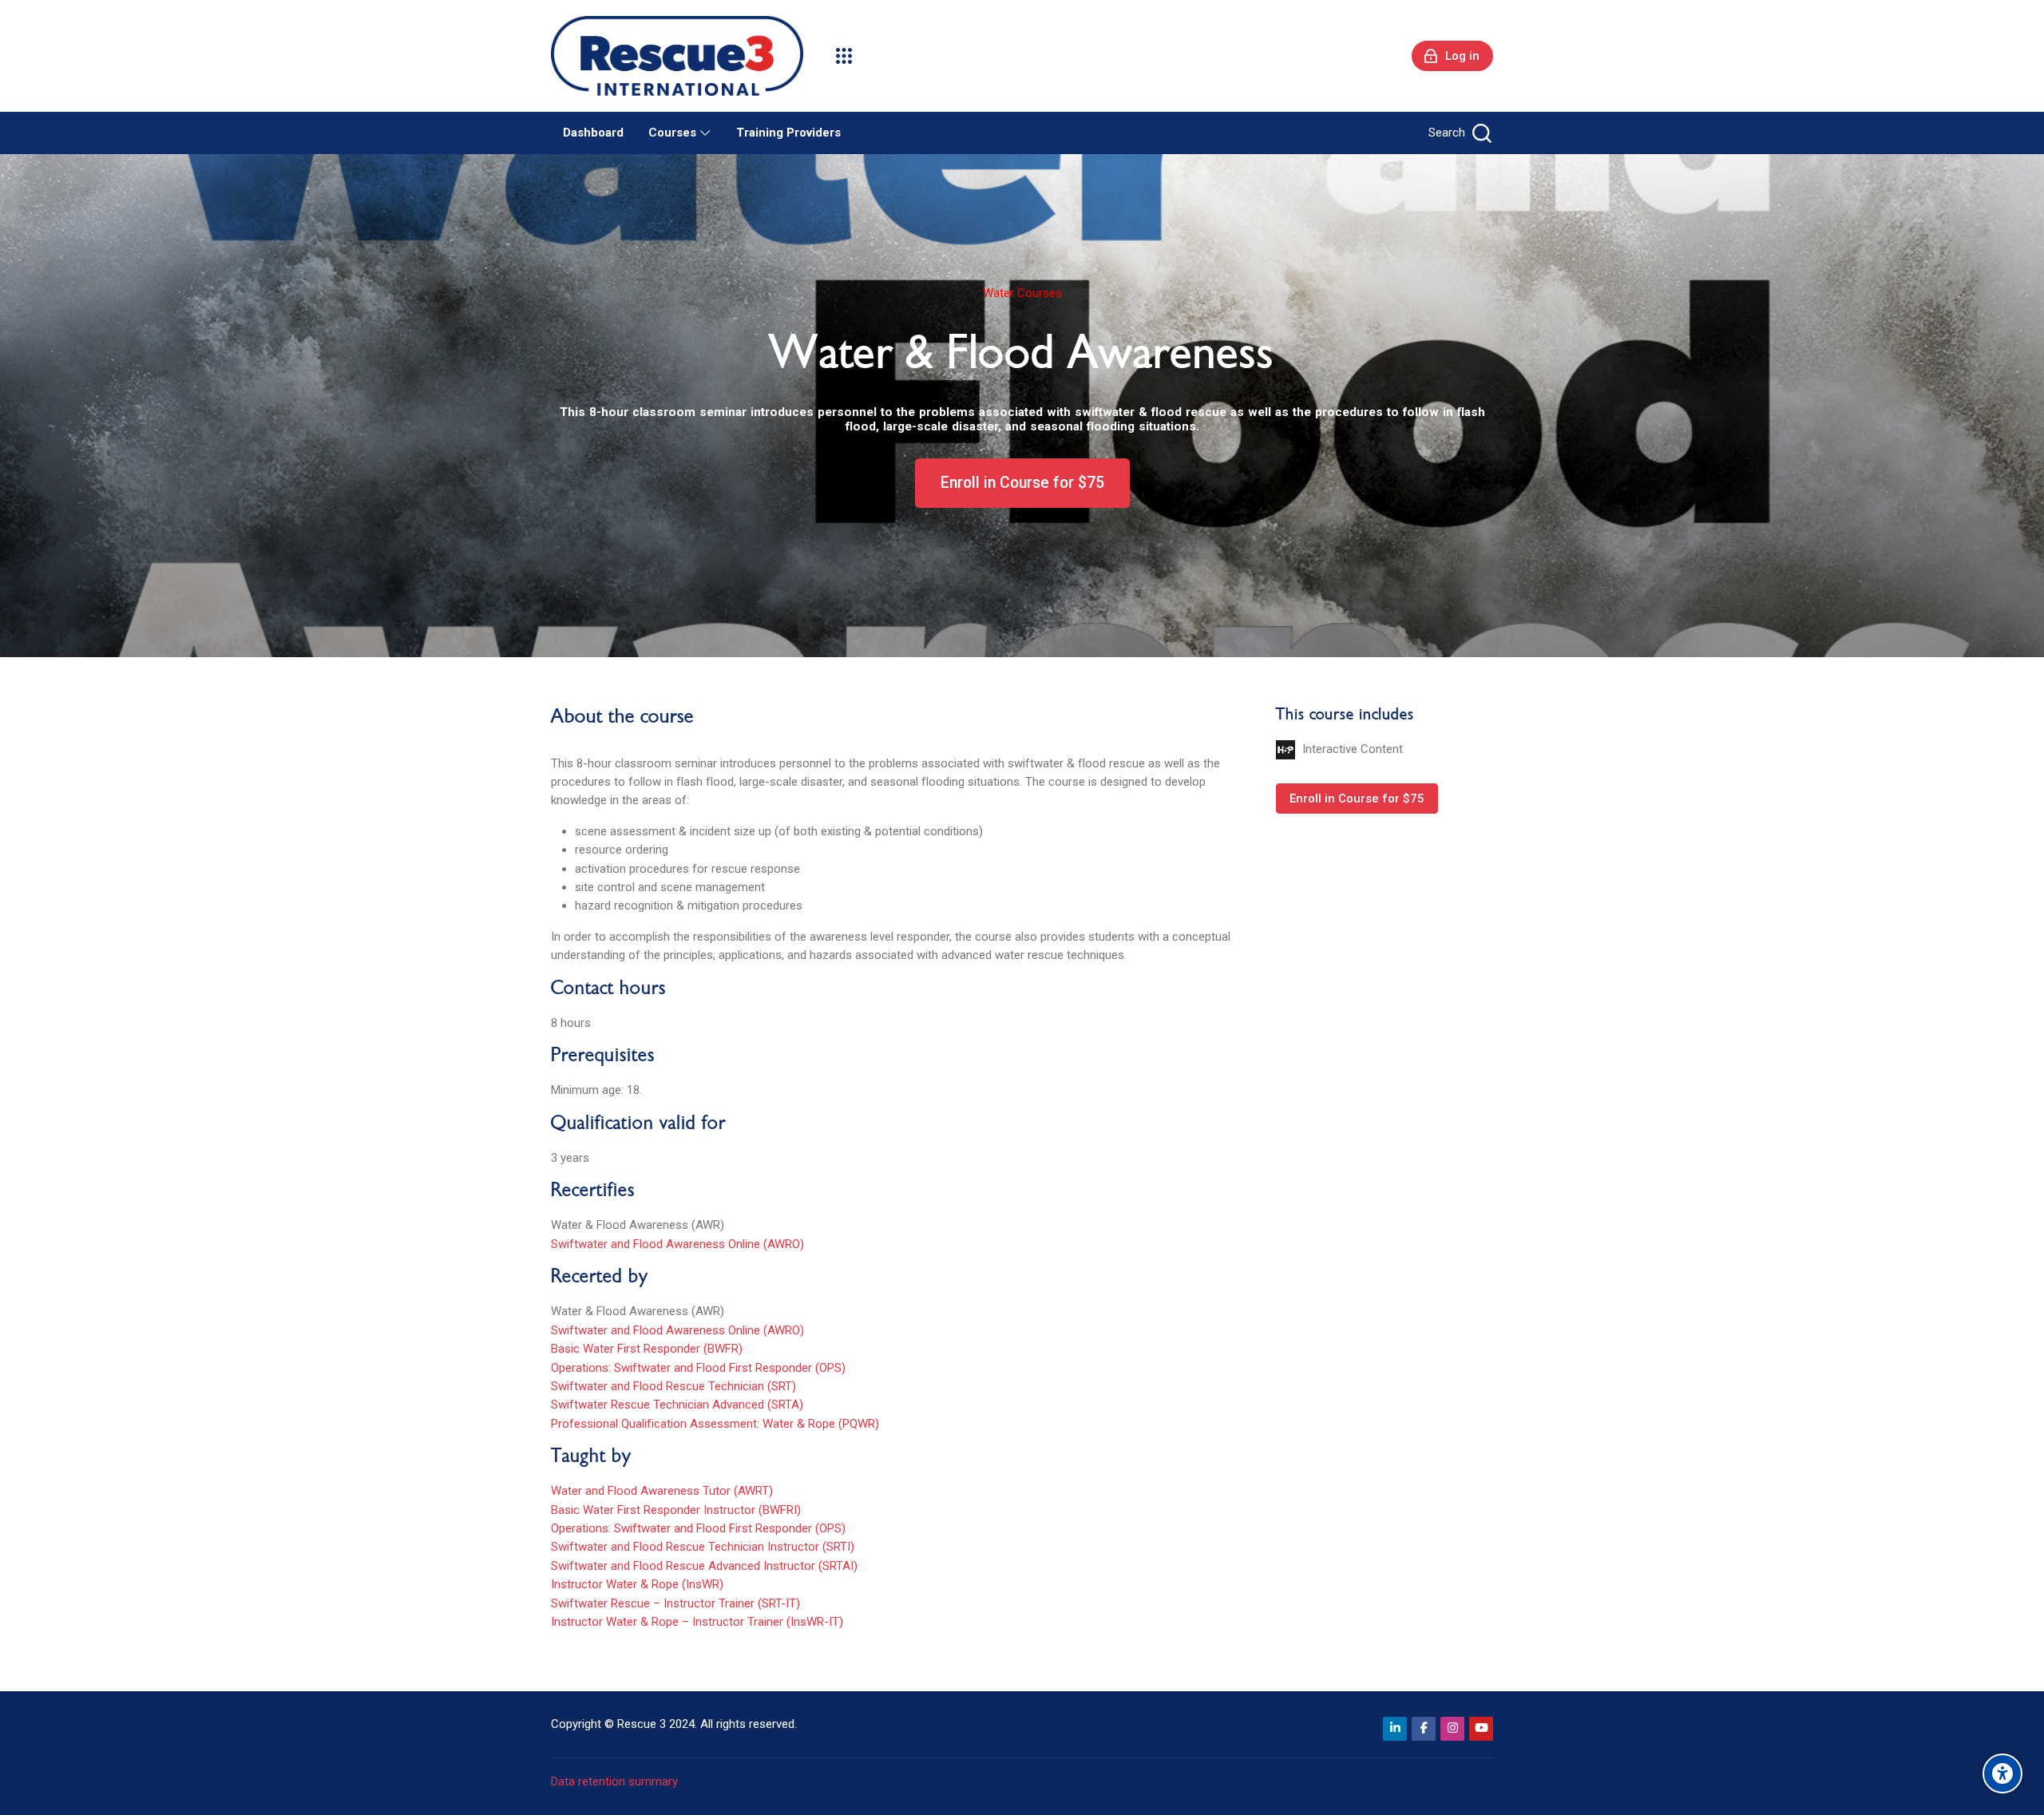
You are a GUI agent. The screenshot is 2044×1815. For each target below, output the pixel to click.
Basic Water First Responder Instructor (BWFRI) (676, 1510)
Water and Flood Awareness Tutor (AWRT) (662, 1491)
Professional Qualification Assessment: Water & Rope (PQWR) (715, 1424)
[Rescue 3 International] (677, 56)
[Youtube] (1481, 1729)
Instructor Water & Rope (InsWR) (637, 1584)
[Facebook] (1424, 1729)
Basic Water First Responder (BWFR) (647, 1349)
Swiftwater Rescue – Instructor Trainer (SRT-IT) (675, 1603)
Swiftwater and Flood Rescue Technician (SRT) (673, 1386)
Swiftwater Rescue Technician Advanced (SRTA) (677, 1405)
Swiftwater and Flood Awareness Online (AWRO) (677, 1244)
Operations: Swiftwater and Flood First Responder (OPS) (698, 1368)
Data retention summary (614, 1781)
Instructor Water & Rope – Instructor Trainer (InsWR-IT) (697, 1622)
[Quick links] (844, 56)
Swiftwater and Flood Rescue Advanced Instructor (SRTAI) (704, 1566)
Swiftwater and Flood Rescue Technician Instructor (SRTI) (703, 1547)
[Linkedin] (1395, 1729)
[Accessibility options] (2002, 1773)
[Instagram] (1452, 1729)
